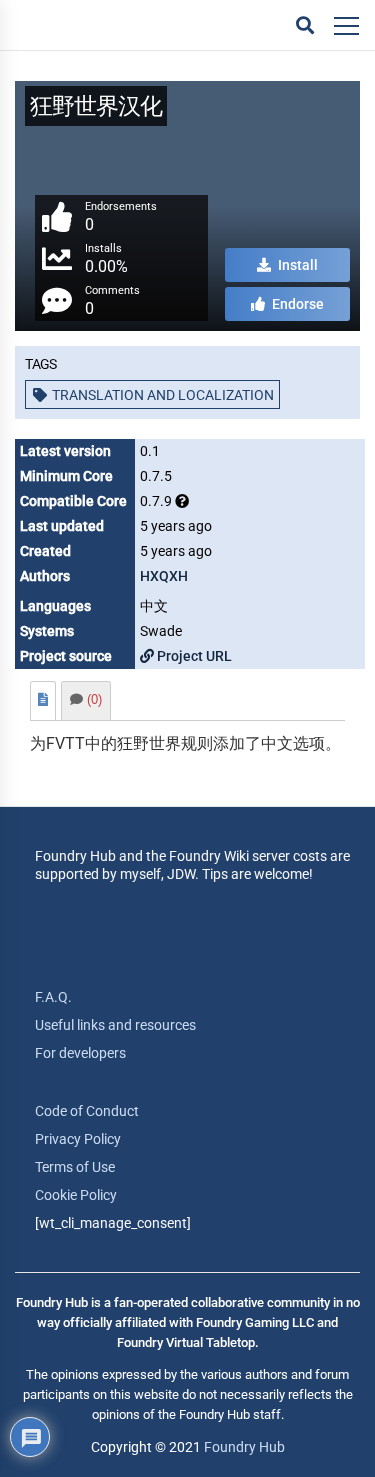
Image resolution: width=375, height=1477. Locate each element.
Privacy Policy (78, 1139)
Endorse (296, 304)
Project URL (193, 656)
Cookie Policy (76, 1195)
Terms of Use (75, 1167)
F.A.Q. (53, 997)
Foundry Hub (244, 1447)
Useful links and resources (115, 1025)
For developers (80, 1053)
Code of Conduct (87, 1111)
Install (296, 265)
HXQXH (164, 576)
